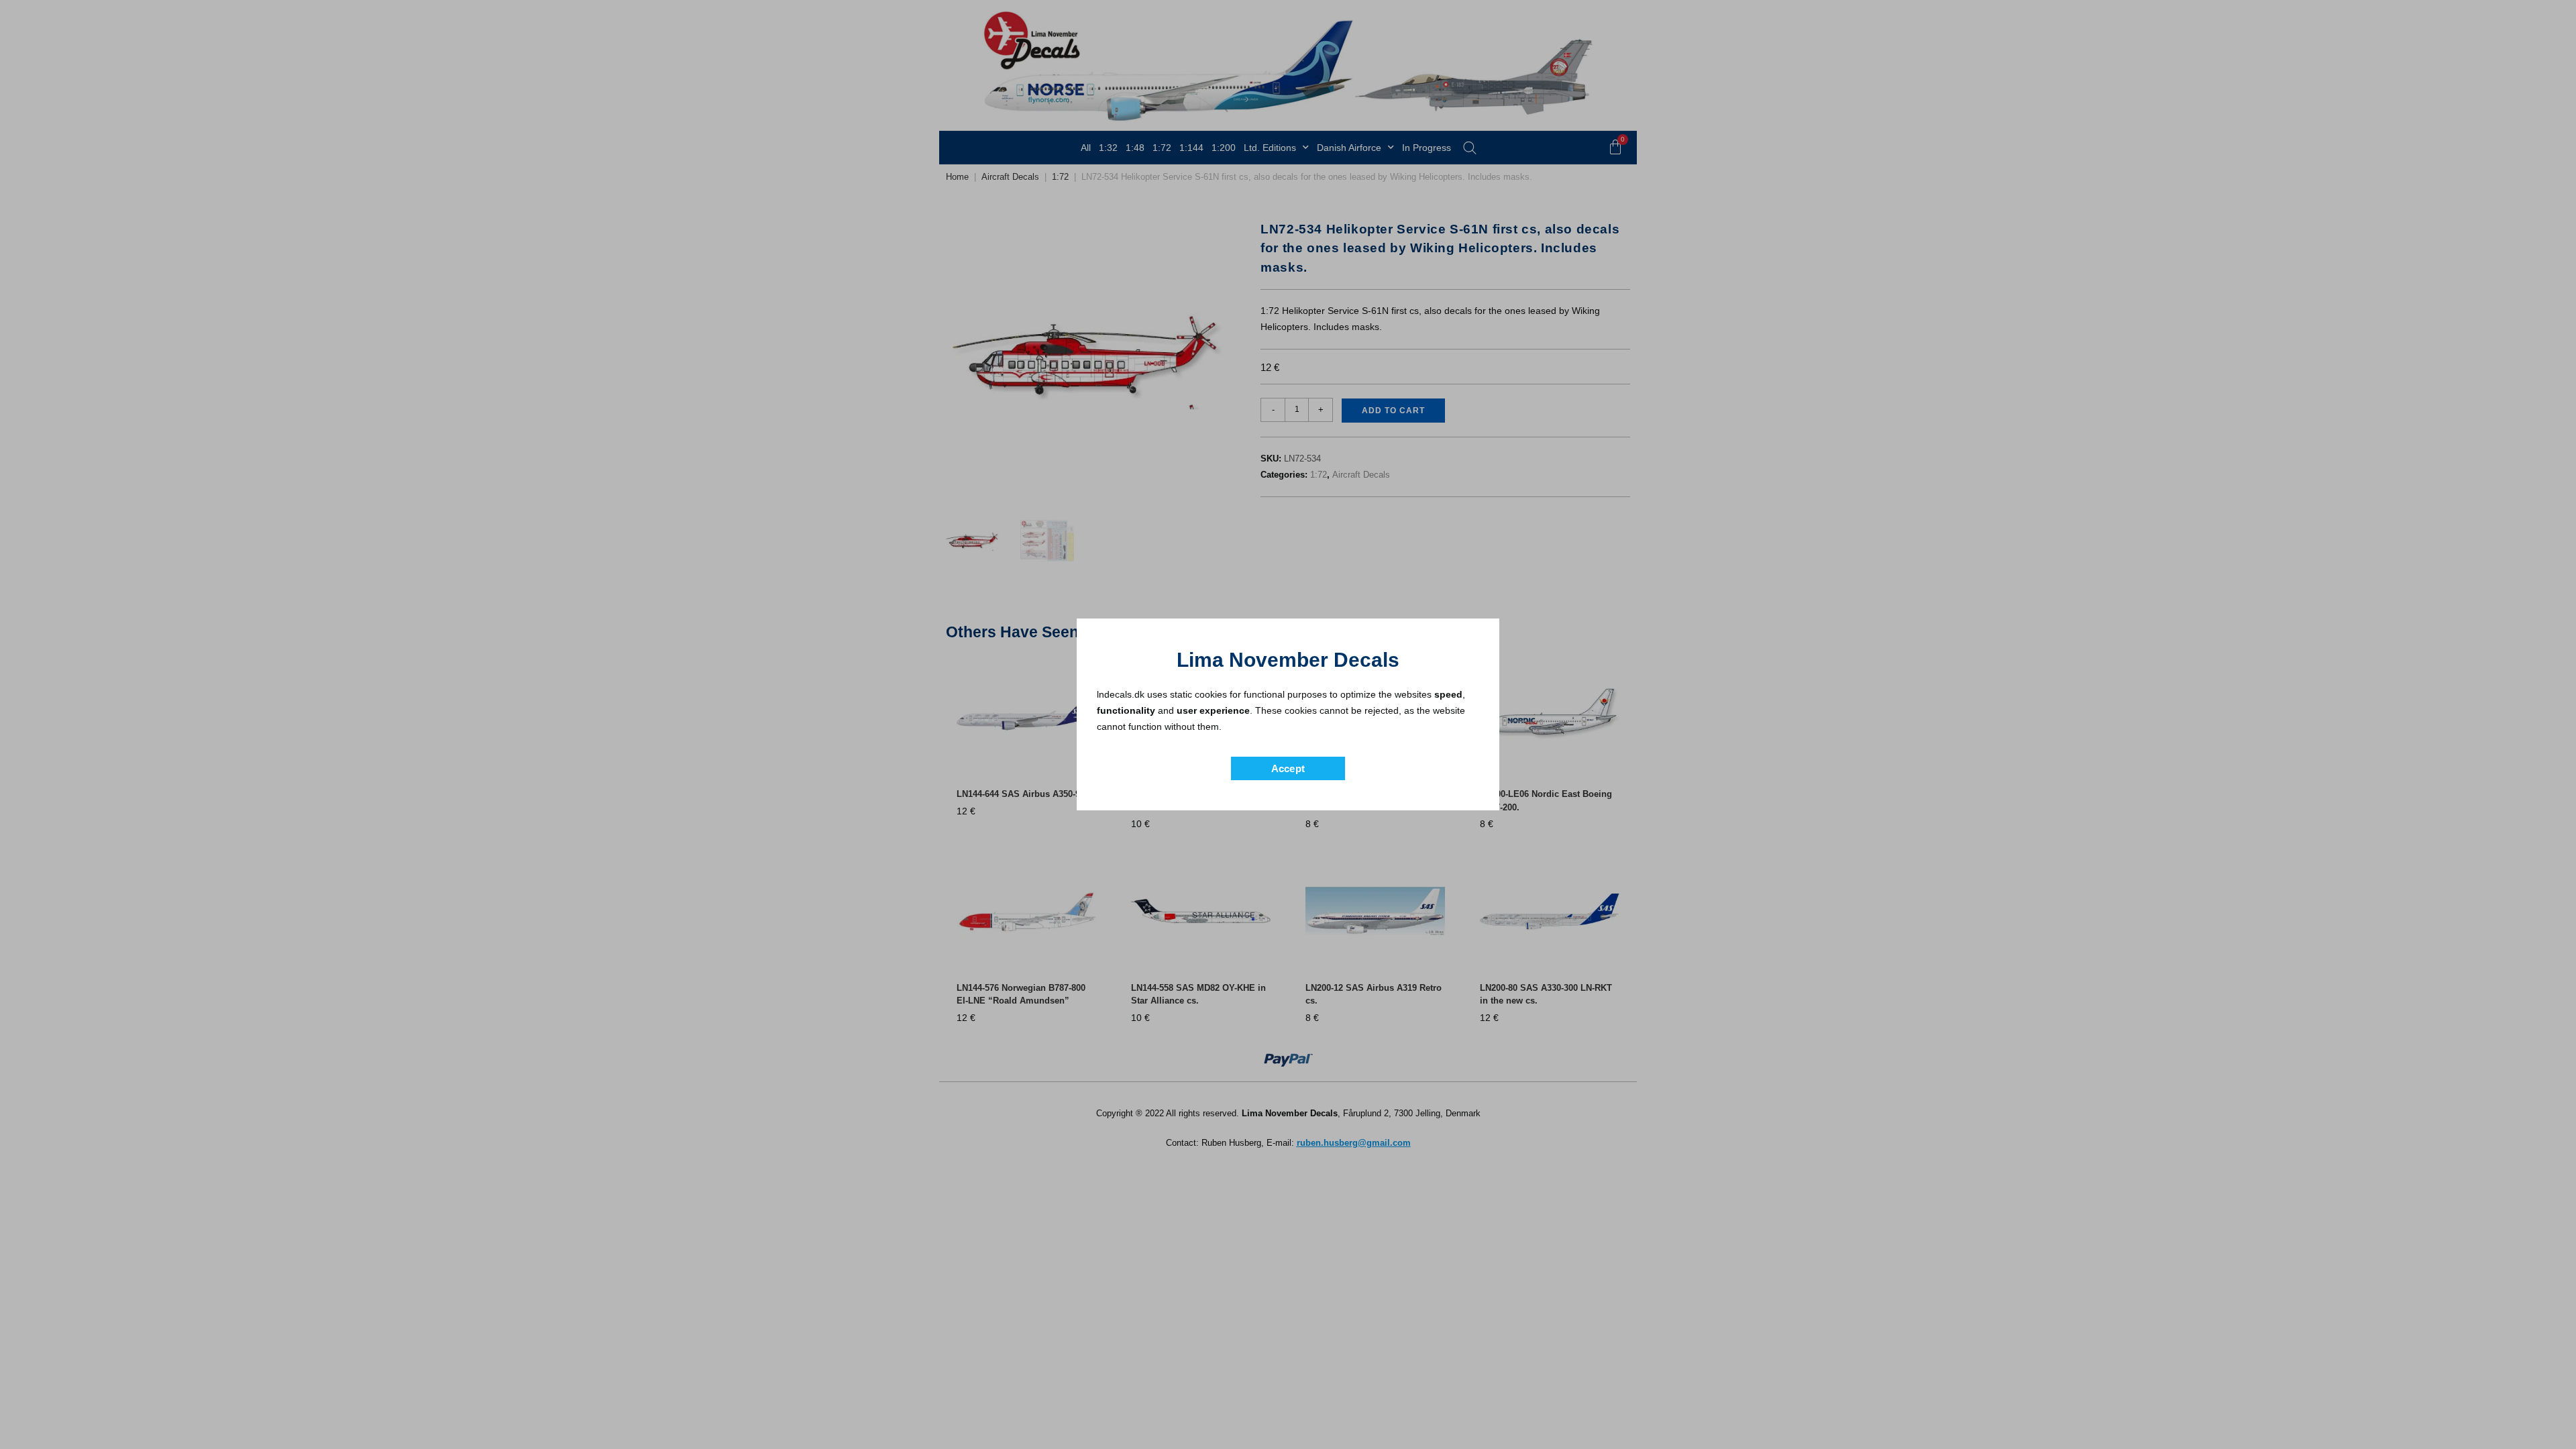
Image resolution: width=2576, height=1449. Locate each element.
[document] (1288, 724)
